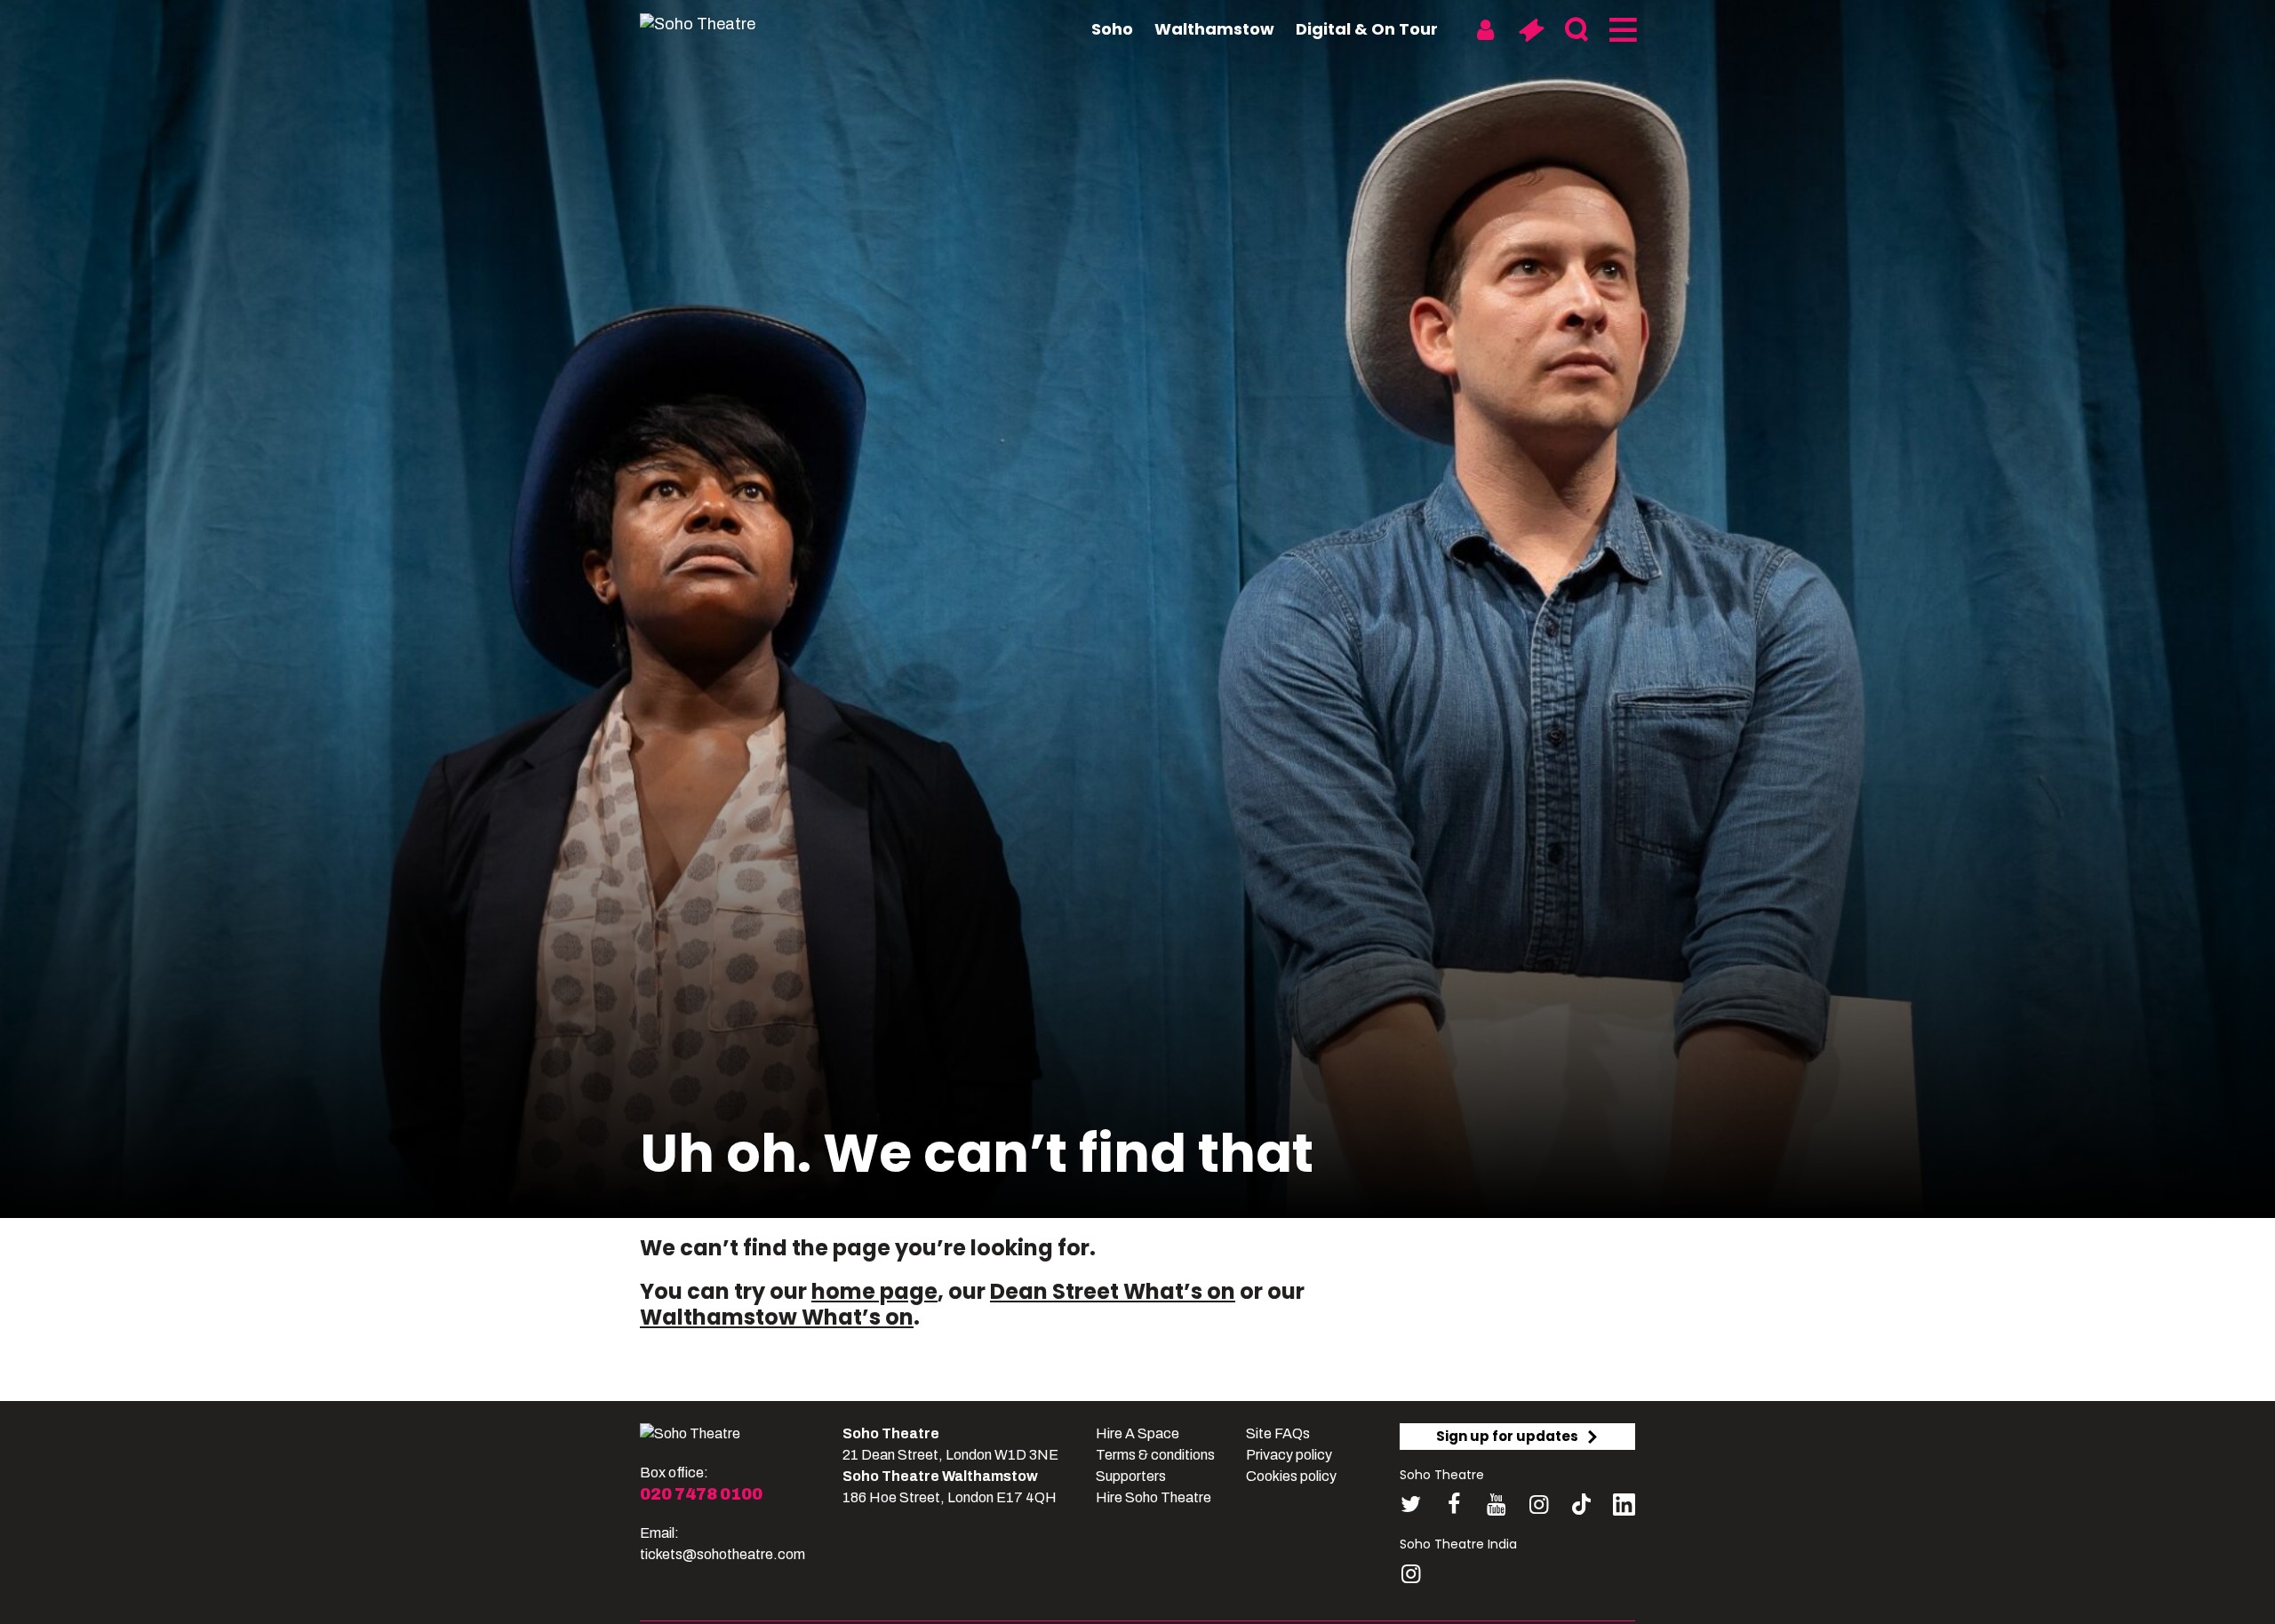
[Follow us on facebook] (1453, 1505)
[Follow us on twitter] (1411, 1505)
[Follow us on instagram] (1539, 1505)
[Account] (1485, 30)
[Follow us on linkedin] (1624, 1508)
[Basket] (1531, 30)
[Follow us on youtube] (1496, 1505)
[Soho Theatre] (690, 1434)
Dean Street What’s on (1113, 1291)
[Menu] (1621, 30)
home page (874, 1291)
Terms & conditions (1155, 1455)
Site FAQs (1278, 1433)
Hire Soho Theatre (1153, 1497)
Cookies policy (1291, 1476)
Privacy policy (1289, 1455)
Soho (1112, 29)
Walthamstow (1214, 29)
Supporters (1131, 1476)
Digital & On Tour (1367, 29)
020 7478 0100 (701, 1494)
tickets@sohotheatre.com (722, 1554)
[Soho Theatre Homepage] (729, 24)
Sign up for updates (1507, 1436)
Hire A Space (1137, 1433)
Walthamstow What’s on (777, 1317)
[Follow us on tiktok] (1581, 1505)
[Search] (1576, 30)
